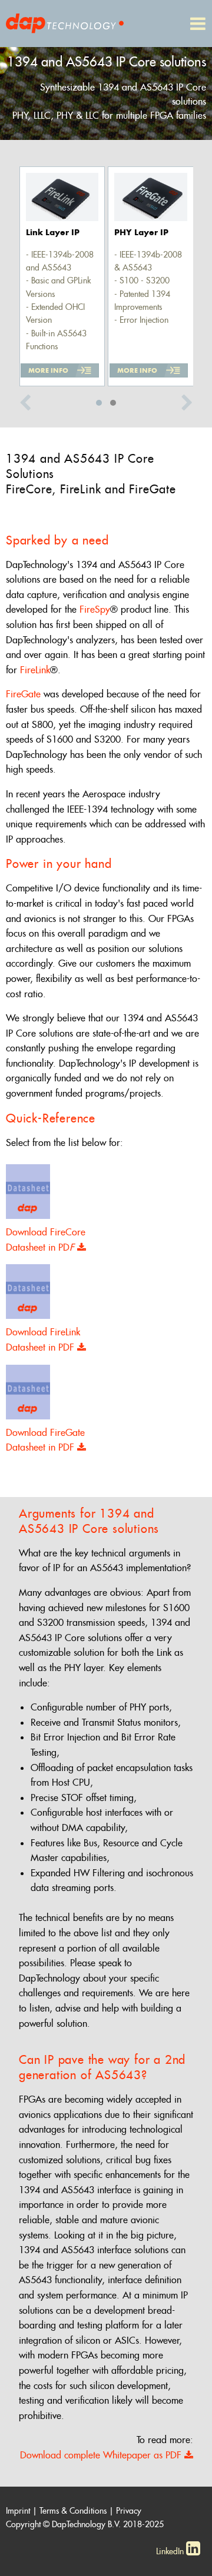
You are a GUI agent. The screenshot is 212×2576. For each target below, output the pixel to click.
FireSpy (93, 609)
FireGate (23, 694)
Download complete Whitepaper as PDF (102, 2455)
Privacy (129, 2511)
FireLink (35, 670)
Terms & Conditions (73, 2511)
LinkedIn (171, 2551)
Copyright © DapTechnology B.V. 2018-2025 (85, 2524)
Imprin (17, 2511)
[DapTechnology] (65, 21)
